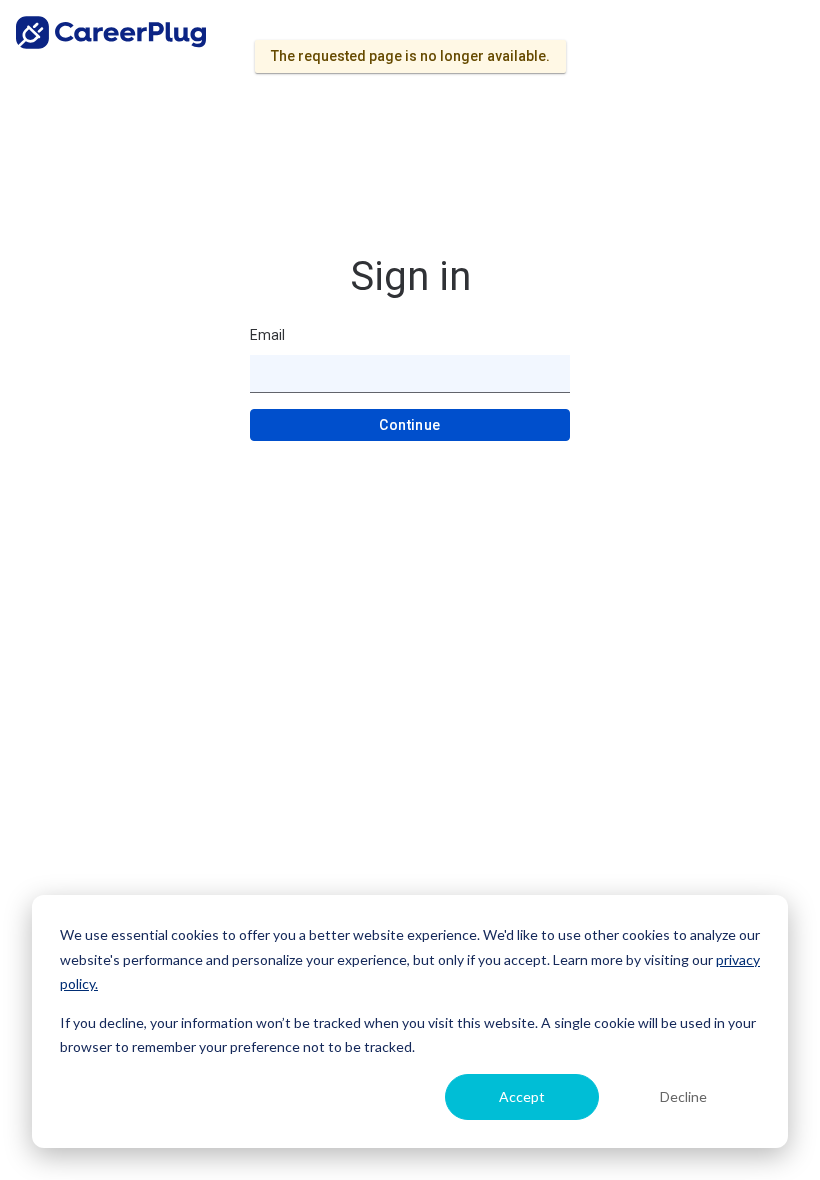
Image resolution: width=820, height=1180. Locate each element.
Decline (683, 1096)
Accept (522, 1096)
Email (267, 335)
